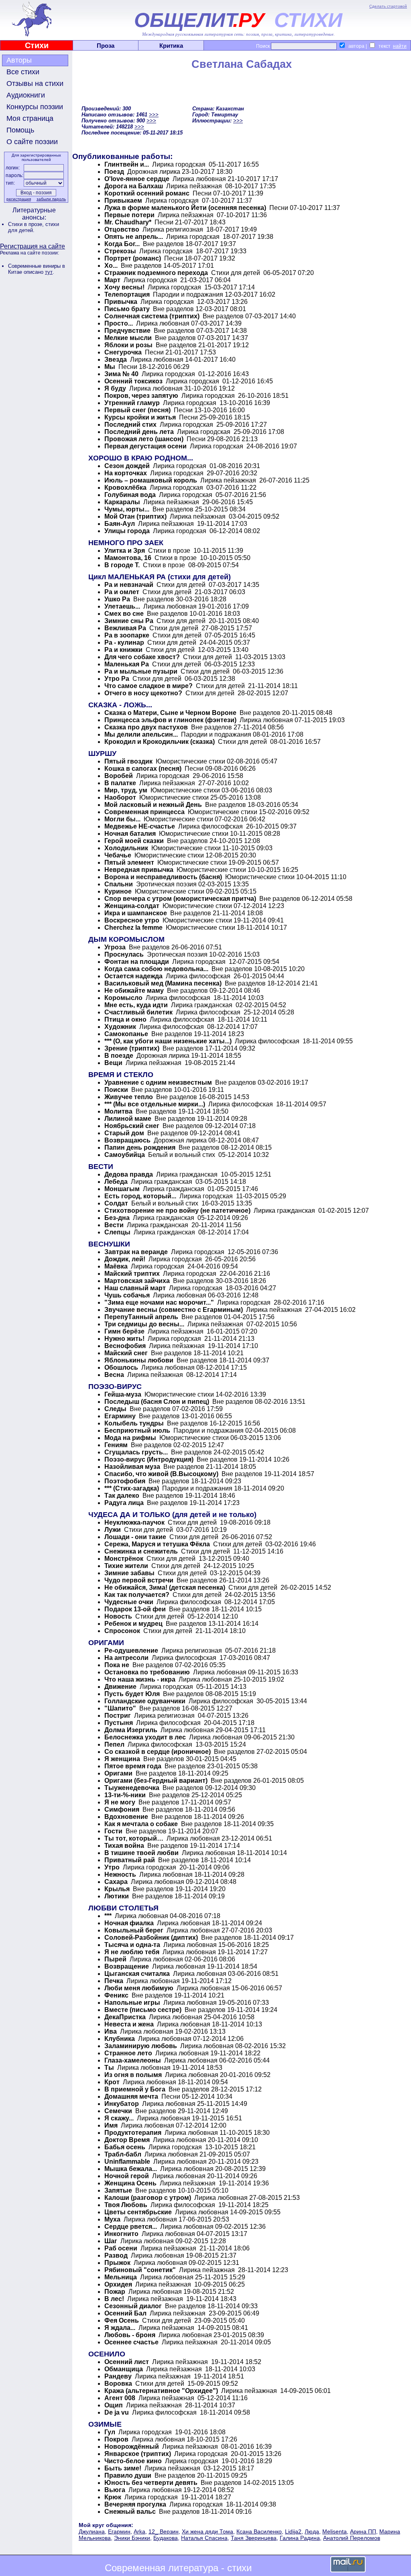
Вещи (113, 1063)
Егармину (120, 1416)
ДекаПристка (125, 2017)
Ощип (114, 2405)
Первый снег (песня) (137, 410)
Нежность (120, 1874)
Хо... (111, 266)
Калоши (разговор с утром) (148, 2198)
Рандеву (118, 2376)
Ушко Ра (117, 599)
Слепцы (117, 1232)
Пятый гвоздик (128, 761)
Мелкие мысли (128, 338)
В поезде (119, 1056)
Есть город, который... (140, 1196)
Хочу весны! (125, 287)
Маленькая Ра (127, 664)
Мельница (121, 2277)
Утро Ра (117, 679)
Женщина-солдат (132, 906)
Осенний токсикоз (133, 381)
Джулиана (92, 2531)
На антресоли (126, 1658)
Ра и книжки (123, 650)
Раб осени (121, 2248)
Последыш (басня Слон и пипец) (157, 1402)
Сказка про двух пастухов (146, 727)
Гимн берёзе (124, 1331)
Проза (106, 46)
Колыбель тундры (134, 1423)
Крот (112, 2082)
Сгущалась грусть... (136, 1452)
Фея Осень (122, 2320)
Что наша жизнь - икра (140, 1679)
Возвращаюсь (127, 1140)
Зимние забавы (129, 1573)
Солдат (116, 1203)
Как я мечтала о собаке (141, 1824)
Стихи (37, 45)
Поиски (116, 1090)
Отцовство (123, 229)
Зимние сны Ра (129, 621)
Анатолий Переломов (352, 2538)
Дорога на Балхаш (134, 186)
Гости (113, 1831)
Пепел (114, 1744)
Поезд (115, 172)
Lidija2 (293, 2531)
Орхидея (118, 2284)
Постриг (118, 1716)
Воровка (118, 2384)
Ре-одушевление (131, 1650)
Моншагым (122, 1189)
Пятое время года (133, 1766)
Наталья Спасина (204, 2538)
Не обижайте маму (134, 991)
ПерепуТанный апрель (141, 1317)
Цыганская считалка (137, 1974)
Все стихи (23, 72)
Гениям (116, 1445)
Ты (109, 2068)
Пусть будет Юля (132, 1694)
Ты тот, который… (134, 1838)
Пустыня (119, 1723)
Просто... (119, 323)
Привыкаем (123, 201)
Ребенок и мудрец (133, 1624)
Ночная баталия (130, 834)
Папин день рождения (140, 1147)
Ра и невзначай (129, 585)
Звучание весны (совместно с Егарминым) (174, 1310)
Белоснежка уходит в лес (145, 1737)
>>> (154, 115)
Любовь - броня (130, 2335)
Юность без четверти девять (151, 2483)
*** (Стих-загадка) (132, 1488)
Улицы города (127, 531)
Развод (116, 2255)
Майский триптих (133, 1274)
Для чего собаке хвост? (142, 657)
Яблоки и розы (128, 345)
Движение (120, 1687)
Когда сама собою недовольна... (156, 969)
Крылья (117, 1889)
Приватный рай (130, 1860)
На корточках (126, 473)
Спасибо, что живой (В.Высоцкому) (161, 1474)
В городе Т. (122, 565)
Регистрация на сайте (33, 246)
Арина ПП (363, 2531)
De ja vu (117, 2412)
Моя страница (30, 118)
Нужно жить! (124, 1339)
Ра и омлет (122, 592)
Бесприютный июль (137, 1431)
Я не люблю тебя (132, 1952)
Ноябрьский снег (132, 1126)
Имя (111, 2125)
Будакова (166, 2538)
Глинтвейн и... (127, 164)
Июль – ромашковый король (151, 480)
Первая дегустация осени (145, 446)
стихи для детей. (34, 227)
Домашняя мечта (131, 2096)
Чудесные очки (129, 1602)
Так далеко (122, 1496)
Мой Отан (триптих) (135, 516)
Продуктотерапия (133, 2133)
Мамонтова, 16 (128, 558)
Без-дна (117, 1218)
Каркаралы (123, 502)
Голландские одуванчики (145, 1701)
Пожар (115, 2292)
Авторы (19, 60)
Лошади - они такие (135, 1537)
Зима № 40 (121, 374)
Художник (120, 1027)
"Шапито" (120, 1708)
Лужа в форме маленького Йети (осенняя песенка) (185, 208)
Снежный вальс (130, 2512)
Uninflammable (128, 2162)
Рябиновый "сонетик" (140, 2270)
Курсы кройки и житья (141, 417)
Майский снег (127, 1353)
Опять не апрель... (134, 237)
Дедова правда (129, 1174)
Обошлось (121, 1367)
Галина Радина (300, 2538)
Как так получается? (137, 1595)
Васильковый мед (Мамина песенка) (163, 983)
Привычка (122, 302)
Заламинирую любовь (141, 2046)
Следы (115, 1409)
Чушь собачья (127, 1295)
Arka (139, 2531)
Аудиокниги (26, 95)
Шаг (111, 2241)
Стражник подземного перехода (156, 273)
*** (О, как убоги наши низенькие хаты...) (168, 1041)
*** (108, 1916)
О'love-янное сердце (138, 179)
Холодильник (126, 848)
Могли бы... (122, 819)
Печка (114, 1981)
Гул (110, 2432)
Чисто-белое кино (133, 2461)
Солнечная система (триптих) (152, 316)
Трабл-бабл (123, 2154)
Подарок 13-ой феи (135, 1609)
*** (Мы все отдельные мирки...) (155, 1104)
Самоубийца (125, 1155)
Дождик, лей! (125, 1259)
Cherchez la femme (133, 928)
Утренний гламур (132, 403)
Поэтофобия (125, 1481)
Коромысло (123, 998)
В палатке (120, 783)
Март (112, 280)
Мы (110, 367)
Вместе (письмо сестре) (143, 2010)
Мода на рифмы (130, 1438)
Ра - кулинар (124, 642)
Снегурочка (123, 352)
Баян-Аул (120, 524)
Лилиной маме (128, 1119)
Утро (112, 1867)
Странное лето (128, 2053)
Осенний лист (127, 2362)
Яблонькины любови (139, 1360)
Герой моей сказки (134, 841)
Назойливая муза (132, 1467)
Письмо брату (127, 309)
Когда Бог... (122, 244)
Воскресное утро (132, 920)
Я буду (115, 388)
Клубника (120, 2039)
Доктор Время (127, 2140)
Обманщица (124, 2369)
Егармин (119, 2531)
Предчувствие (127, 331)
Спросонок (122, 1631)
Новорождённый (132, 2447)
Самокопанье (126, 1034)
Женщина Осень (130, 2183)
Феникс (116, 1995)
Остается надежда (133, 976)
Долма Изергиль (131, 1730)
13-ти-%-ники (125, 1795)
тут (49, 272)
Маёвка (116, 1266)
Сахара (116, 1882)
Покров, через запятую (141, 396)
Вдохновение (126, 1817)
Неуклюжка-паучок (134, 1522)
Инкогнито (121, 2234)
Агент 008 (120, 2398)
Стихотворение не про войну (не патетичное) (177, 1211)
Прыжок (117, 2263)
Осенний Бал (125, 2313)
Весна (114, 1375)
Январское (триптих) (138, 2454)
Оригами (118, 1773)
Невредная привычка (139, 870)
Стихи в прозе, (27, 224)
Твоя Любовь (126, 2205)
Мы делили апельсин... (141, 734)
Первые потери (129, 215)
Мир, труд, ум (126, 790)
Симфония (122, 1809)
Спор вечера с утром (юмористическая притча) (180, 899)
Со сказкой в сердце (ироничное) (158, 1752)
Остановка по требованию (147, 1672)
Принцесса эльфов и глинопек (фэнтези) (170, 720)
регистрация (19, 199)
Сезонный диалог (133, 2306)
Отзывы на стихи (35, 83)
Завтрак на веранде (136, 1252)
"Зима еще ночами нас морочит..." (159, 1302)
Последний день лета (140, 432)
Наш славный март (135, 1288)
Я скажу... (119, 2118)
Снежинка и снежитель (141, 1551)
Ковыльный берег (134, 1930)
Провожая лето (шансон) (144, 439)
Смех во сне (124, 614)
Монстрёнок (124, 1559)
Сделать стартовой (388, 6)
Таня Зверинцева (254, 2538)
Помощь (20, 130)
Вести (114, 1225)
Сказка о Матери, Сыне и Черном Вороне (170, 713)
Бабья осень (125, 2147)
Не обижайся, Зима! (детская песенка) (165, 1587)
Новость (118, 1616)
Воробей (119, 776)
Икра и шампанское (136, 913)
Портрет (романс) (133, 258)
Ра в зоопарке (127, 635)
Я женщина (122, 1759)
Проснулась (125, 954)
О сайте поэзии (32, 142)
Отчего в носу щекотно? (143, 693)
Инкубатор (122, 2104)
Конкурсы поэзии (35, 107)
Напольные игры (132, 2003)
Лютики (117, 1896)
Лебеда (116, 1182)
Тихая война (124, 1846)
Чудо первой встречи (139, 1580)
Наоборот (120, 797)
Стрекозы (120, 251)
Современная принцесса (144, 812)
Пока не (117, 1665)
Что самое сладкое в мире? (149, 686)
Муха (112, 2219)
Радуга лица (124, 1503)
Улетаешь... (122, 606)
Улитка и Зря (125, 551)
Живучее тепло (129, 1097)
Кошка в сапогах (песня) (143, 769)
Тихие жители (126, 1566)
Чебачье (118, 855)
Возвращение (127, 1966)
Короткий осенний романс (147, 193)
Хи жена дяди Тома (208, 2531)
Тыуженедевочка (132, 1788)
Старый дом (124, 1133)
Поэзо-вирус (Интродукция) (149, 1459)
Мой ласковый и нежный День (153, 805)
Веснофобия (125, 1346)
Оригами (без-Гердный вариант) (156, 1781)
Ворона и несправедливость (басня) (163, 877)
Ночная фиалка (129, 1923)
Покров (116, 2439)
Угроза (115, 947)
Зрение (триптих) (132, 1048)
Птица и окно (125, 1019)
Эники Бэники (132, 2538)
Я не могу (120, 1802)
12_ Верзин (164, 2531)
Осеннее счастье (131, 2342)
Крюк (113, 2497)
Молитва (118, 1111)
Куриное (118, 891)
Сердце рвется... (131, 2227)
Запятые (118, 2190)
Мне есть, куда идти (136, 1005)
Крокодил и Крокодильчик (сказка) (160, 742)
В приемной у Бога (135, 2089)
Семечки (118, 2111)
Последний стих (130, 425)
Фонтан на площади (137, 962)
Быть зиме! (123, 2468)
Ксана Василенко (259, 2531)
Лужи (113, 1530)
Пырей (115, 1959)
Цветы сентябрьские (138, 2212)
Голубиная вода (130, 495)
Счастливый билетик (138, 1012)
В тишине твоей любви (141, 1853)
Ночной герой (127, 2176)
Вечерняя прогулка (135, 2504)
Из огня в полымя (133, 2075)
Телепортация (127, 294)
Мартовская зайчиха (137, 1281)
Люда (312, 2531)
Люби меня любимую (139, 1988)
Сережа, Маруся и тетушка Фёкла (158, 1544)
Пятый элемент (129, 862)
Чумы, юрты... (127, 509)
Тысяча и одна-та (132, 1945)
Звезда (116, 359)
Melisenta (335, 2531)
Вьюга (115, 2490)
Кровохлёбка (125, 488)
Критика (171, 46)
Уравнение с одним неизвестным (158, 1082)
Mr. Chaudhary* (128, 222)
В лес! (114, 2299)
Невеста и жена (129, 2024)
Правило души (128, 2475)
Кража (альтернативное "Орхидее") (161, 2391)
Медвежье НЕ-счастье (140, 826)
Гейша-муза (123, 1394)
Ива (111, 2031)
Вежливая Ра (125, 628)
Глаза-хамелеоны (133, 2060)
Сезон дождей (127, 466)
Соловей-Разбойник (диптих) (151, 1938)
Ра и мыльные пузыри (141, 671)
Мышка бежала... (131, 2169)
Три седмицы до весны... (144, 1324)
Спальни (119, 884)
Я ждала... (120, 2328)
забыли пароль (51, 199)
